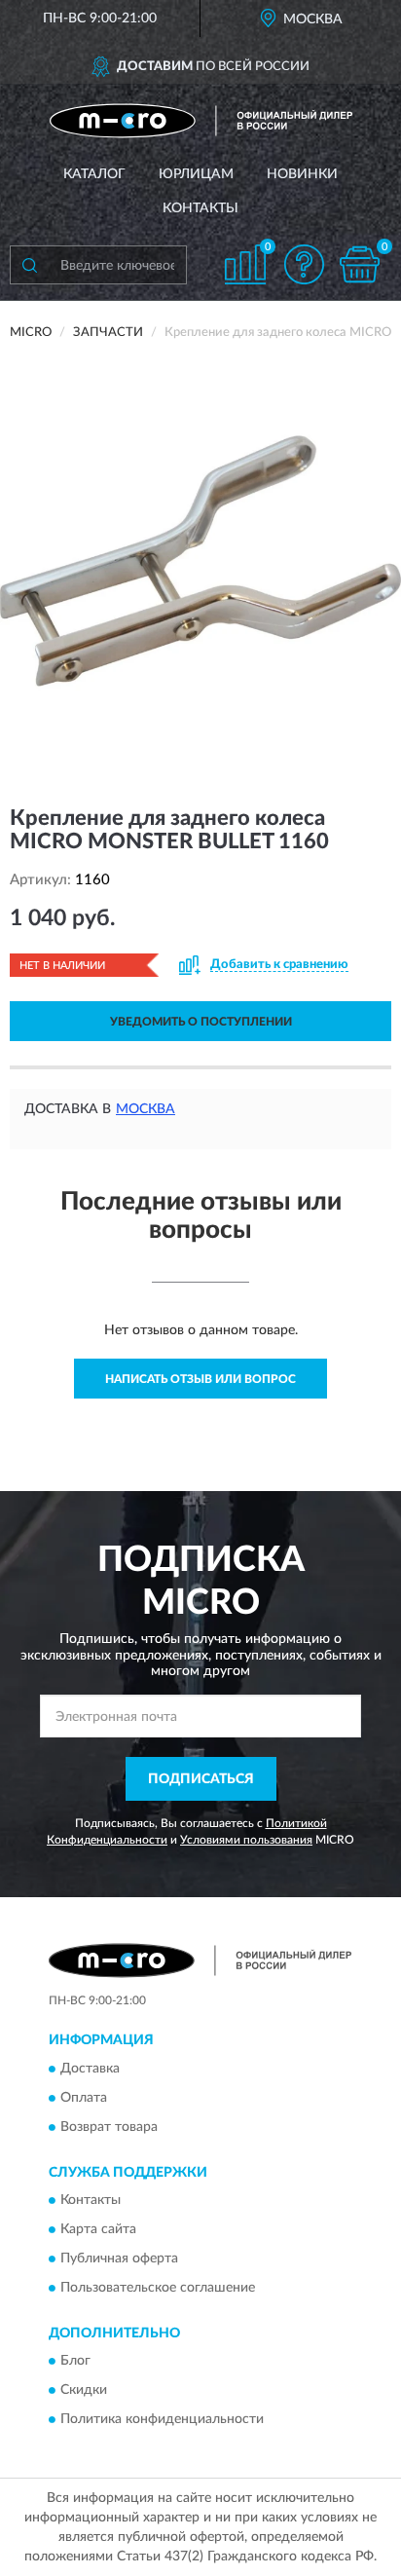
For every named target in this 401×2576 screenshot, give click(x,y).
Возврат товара (109, 2127)
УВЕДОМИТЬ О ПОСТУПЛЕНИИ (201, 1022)
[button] (304, 264)
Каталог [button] (94, 174)
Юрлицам (196, 174)
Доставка (90, 2069)
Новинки (302, 174)
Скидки (84, 2391)
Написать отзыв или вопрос (200, 1379)
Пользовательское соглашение (158, 2289)
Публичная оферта (119, 2259)
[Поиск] (29, 265)
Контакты (200, 208)
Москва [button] (146, 1109)
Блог (75, 2362)
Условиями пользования (246, 1840)
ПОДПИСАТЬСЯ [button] (201, 1779)
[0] (359, 264)
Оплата (84, 2098)
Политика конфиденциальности (162, 2420)
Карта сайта (98, 2230)
